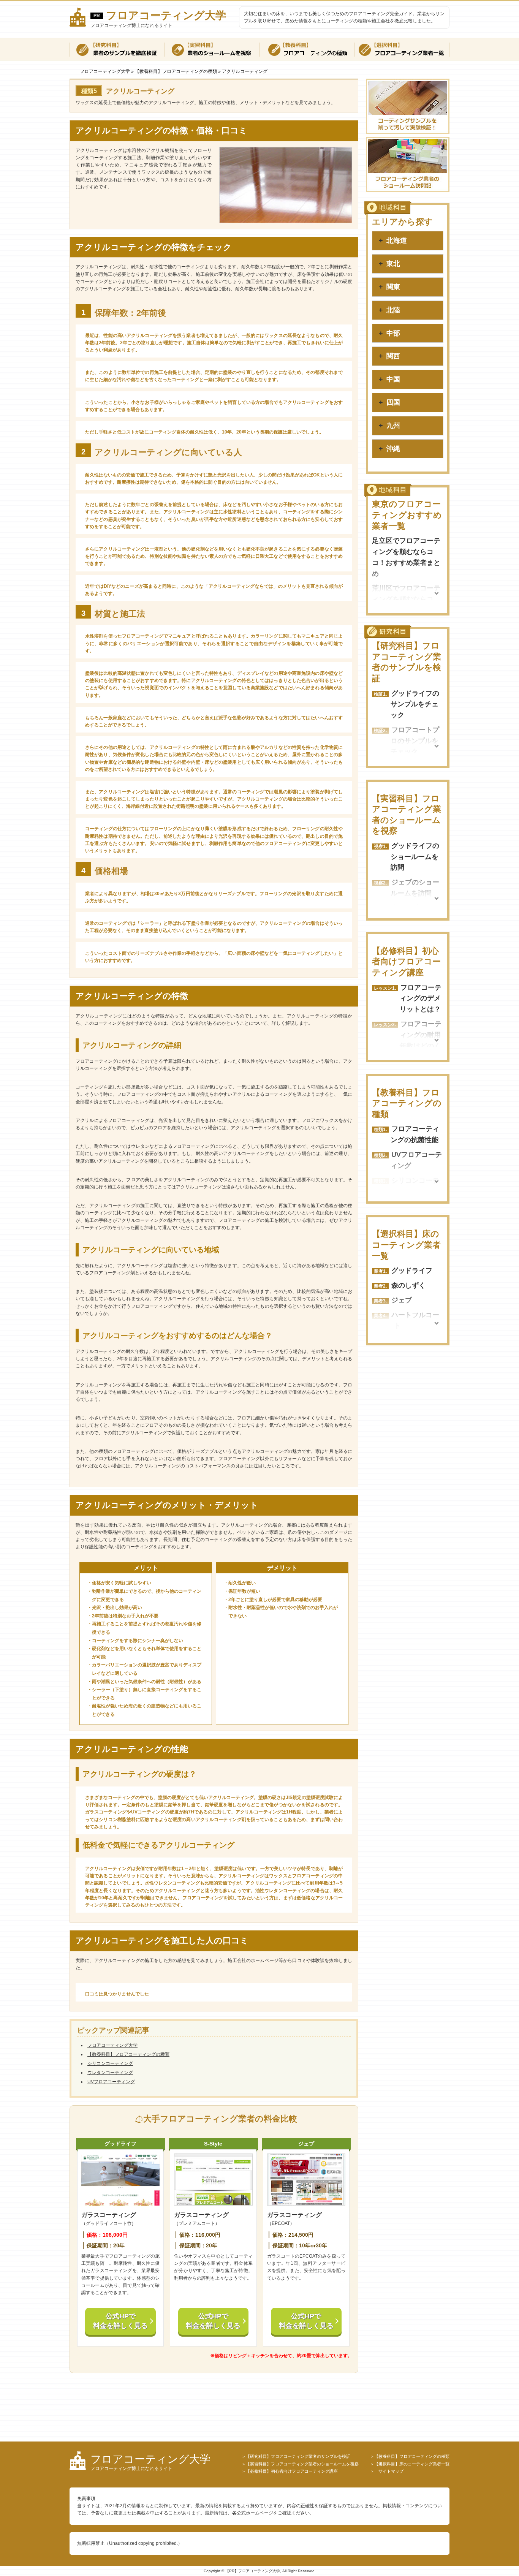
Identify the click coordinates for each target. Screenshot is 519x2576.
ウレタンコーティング (110, 2073)
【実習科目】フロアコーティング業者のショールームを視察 (302, 2464)
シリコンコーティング (110, 2063)
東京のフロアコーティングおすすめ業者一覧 (407, 515)
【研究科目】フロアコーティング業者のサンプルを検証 (298, 2456)
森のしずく (408, 1285)
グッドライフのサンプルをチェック (415, 704)
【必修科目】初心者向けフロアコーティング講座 (406, 962)
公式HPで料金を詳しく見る (120, 2321)
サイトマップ (389, 2471)
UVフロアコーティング (111, 2082)
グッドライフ (412, 1271)
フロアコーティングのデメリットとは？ (421, 998)
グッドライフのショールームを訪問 (415, 857)
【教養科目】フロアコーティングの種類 (128, 2054)
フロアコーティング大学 (166, 15)
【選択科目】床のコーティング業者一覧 (406, 1245)
